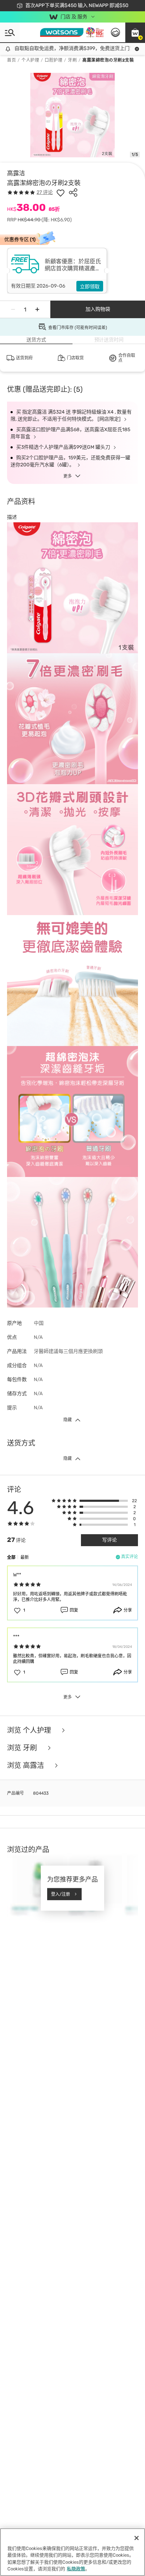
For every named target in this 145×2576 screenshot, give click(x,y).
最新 (25, 1557)
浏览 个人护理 (30, 1730)
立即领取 (90, 287)
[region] (72, 2552)
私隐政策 (76, 2569)
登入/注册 (61, 1894)
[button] (135, 32)
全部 (11, 1557)
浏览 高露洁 (26, 1765)
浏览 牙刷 (23, 1748)
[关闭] (137, 2538)
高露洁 (16, 173)
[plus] (37, 309)
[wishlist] (61, 193)
